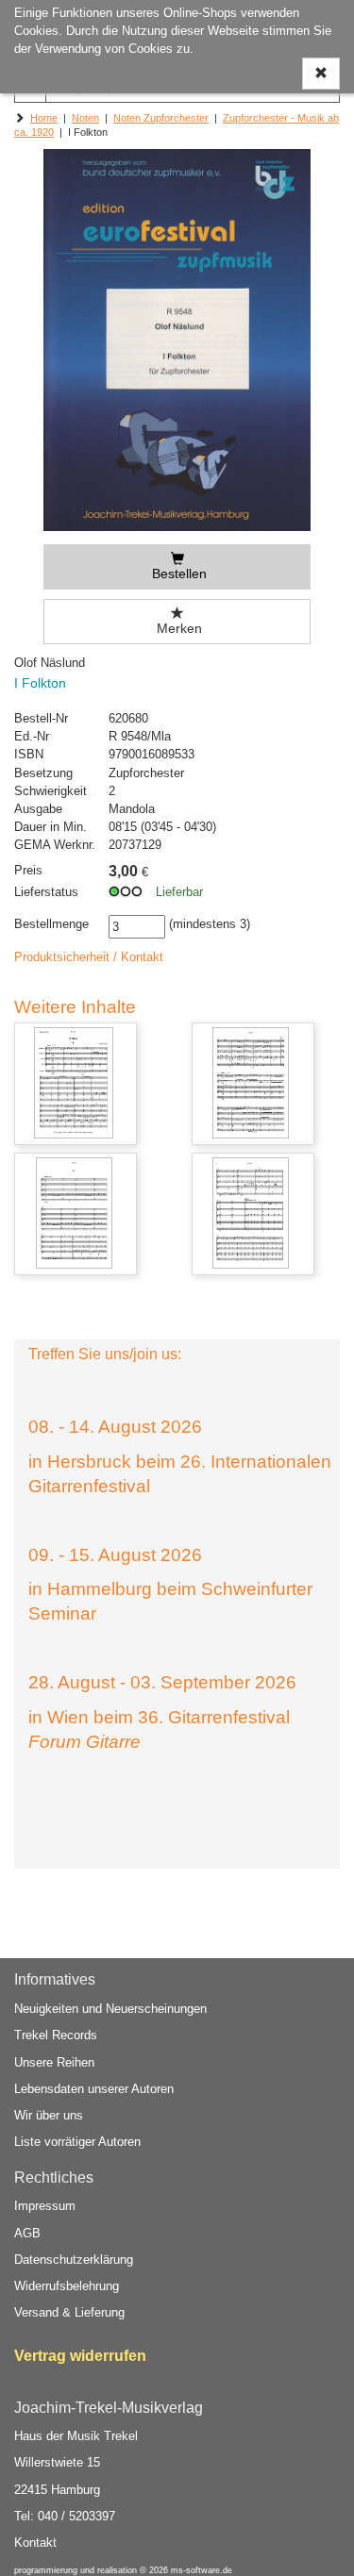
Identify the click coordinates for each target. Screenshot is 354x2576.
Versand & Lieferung (69, 2312)
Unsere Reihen (54, 2062)
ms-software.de (202, 2570)
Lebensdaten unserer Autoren (94, 2089)
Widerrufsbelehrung (67, 2286)
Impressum (45, 2206)
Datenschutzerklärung (74, 2260)
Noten (85, 118)
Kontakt (35, 2543)
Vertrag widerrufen (80, 2356)
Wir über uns (49, 2115)
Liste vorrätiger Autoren (77, 2142)
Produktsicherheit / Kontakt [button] (89, 957)
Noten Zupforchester (161, 118)
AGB (27, 2233)
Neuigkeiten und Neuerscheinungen (110, 2009)
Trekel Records (56, 2035)
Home (44, 118)
